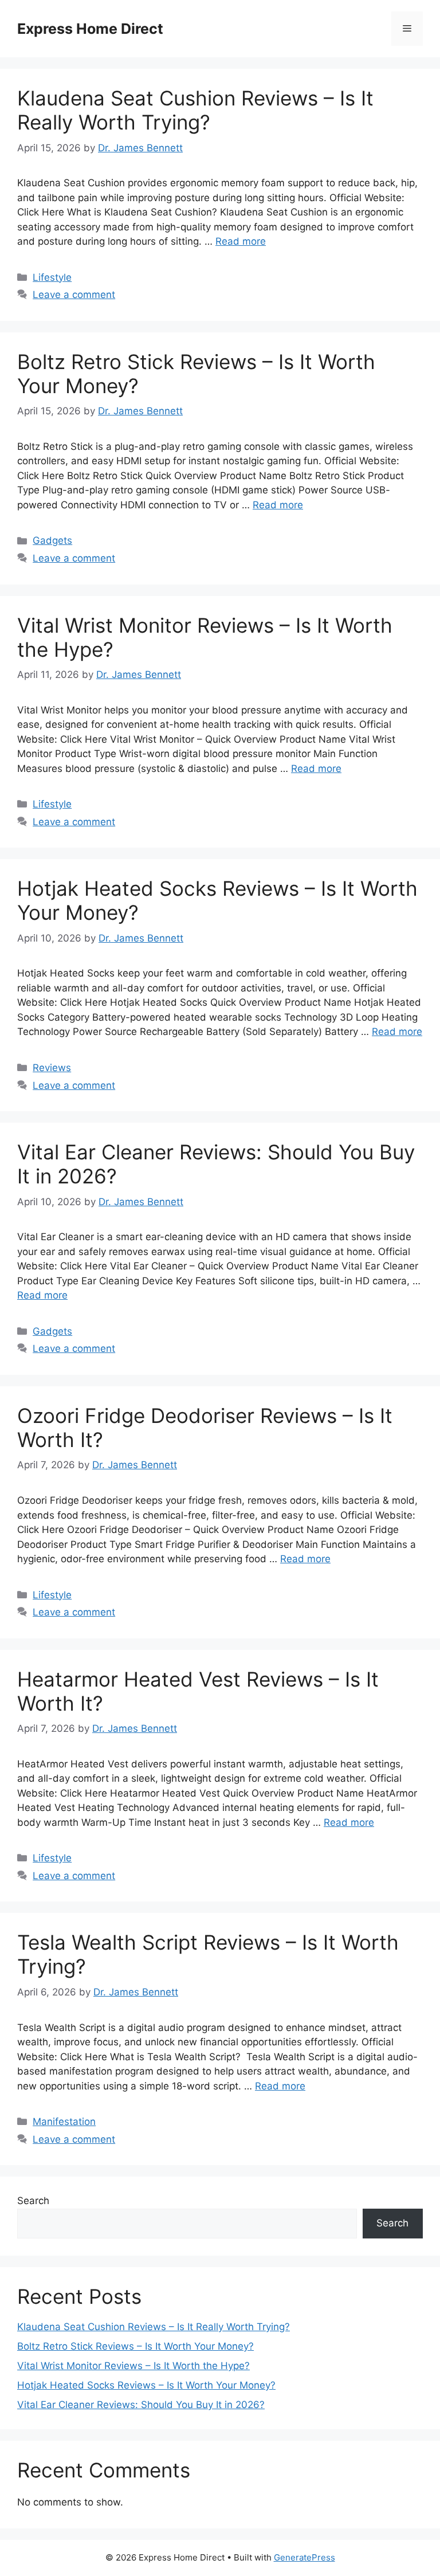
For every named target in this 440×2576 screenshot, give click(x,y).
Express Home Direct (90, 29)
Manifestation (64, 2122)
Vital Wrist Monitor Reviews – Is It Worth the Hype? (133, 2366)
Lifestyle (52, 277)
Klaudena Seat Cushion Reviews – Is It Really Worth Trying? (195, 110)
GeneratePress (305, 2557)
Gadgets (52, 540)
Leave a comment (74, 295)
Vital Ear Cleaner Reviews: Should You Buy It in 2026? (141, 2405)
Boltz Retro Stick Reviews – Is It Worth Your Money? (135, 2346)
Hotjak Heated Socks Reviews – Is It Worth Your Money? (146, 2385)
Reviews (52, 1068)
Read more (241, 241)
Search (33, 2201)
